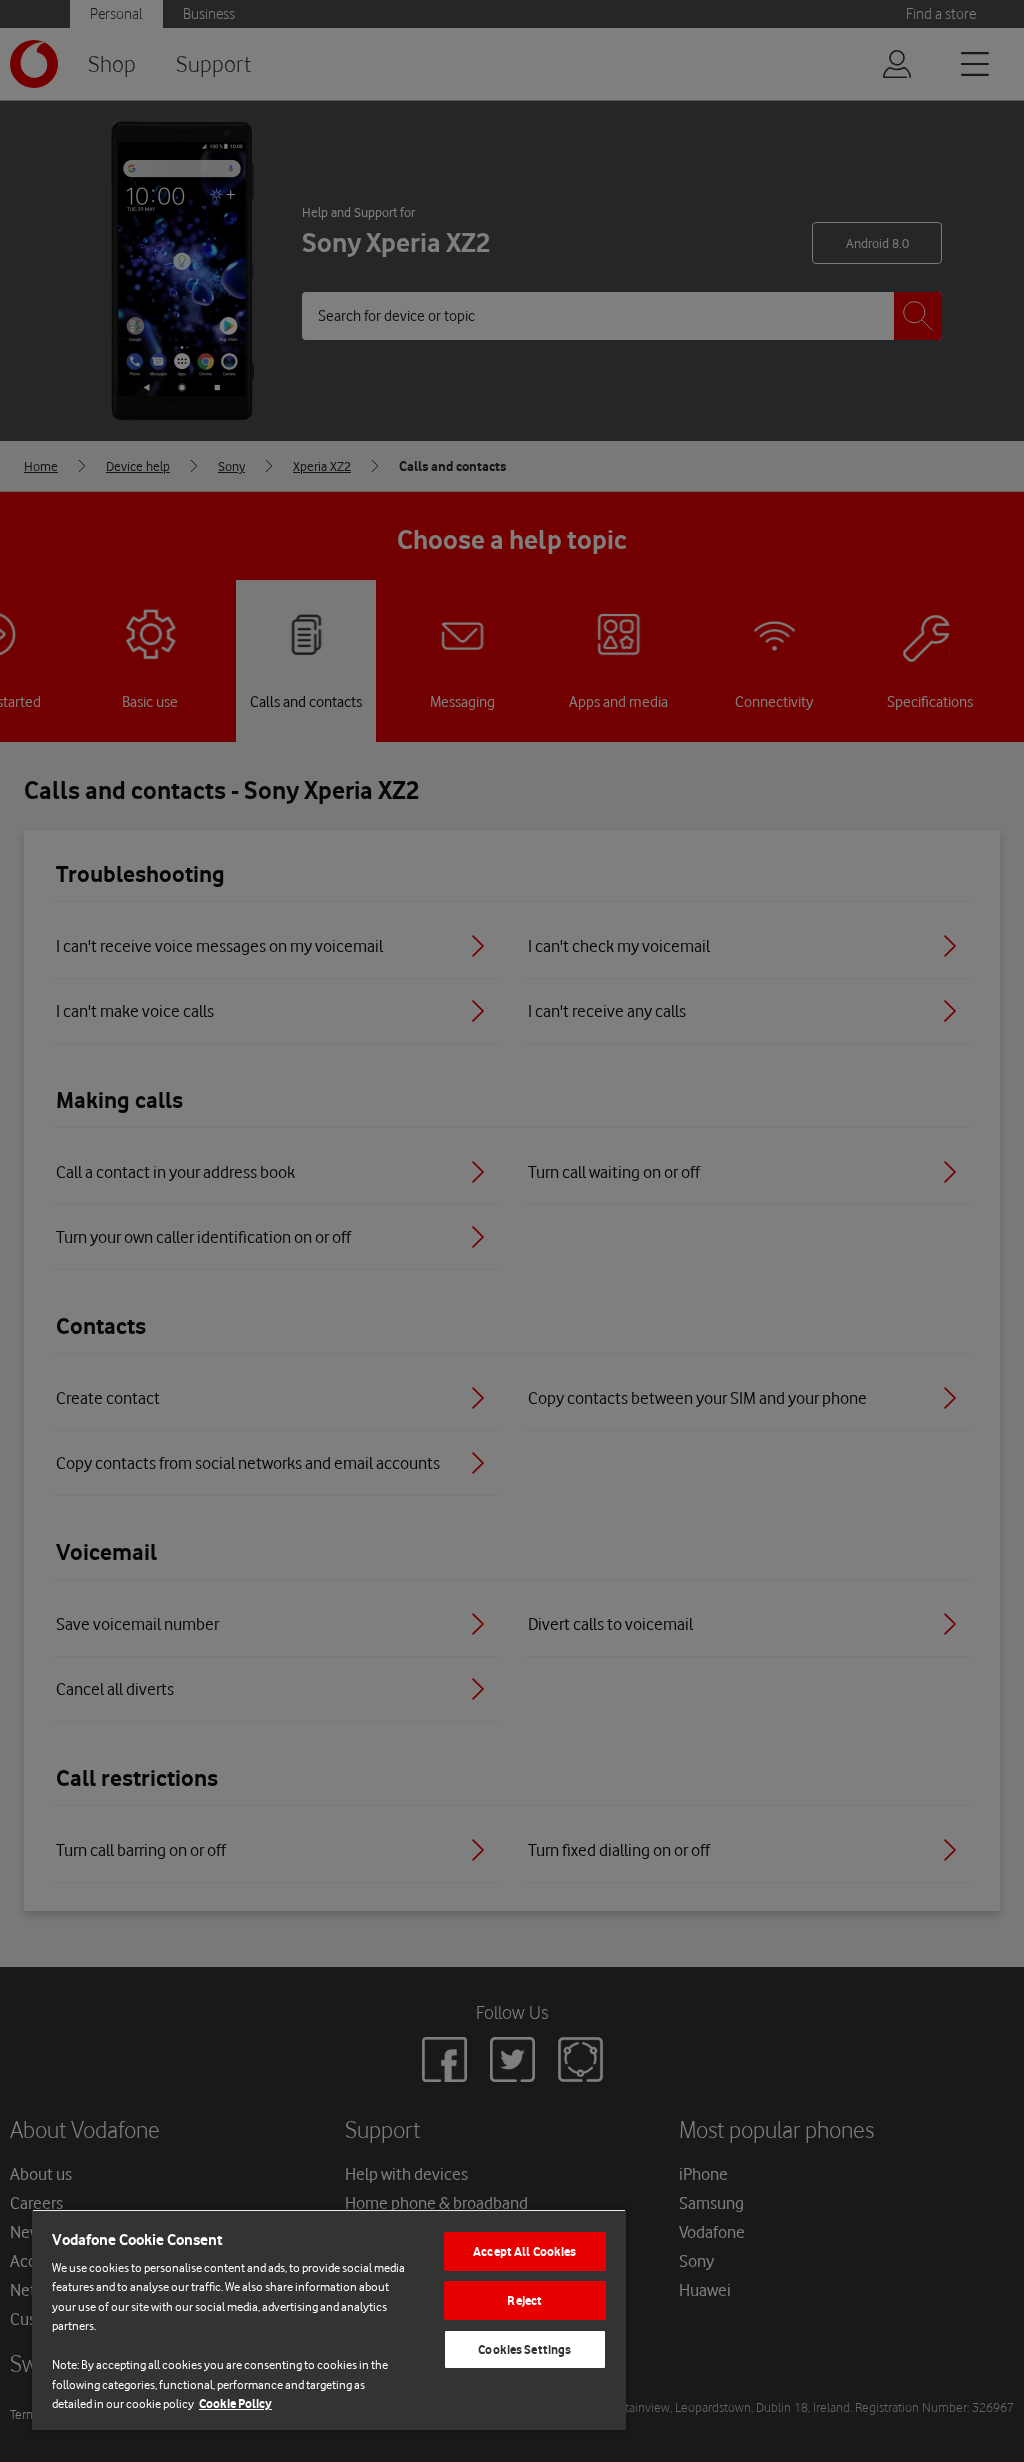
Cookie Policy (235, 2403)
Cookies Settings (524, 2349)
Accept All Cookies (524, 2251)
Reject (524, 2300)
